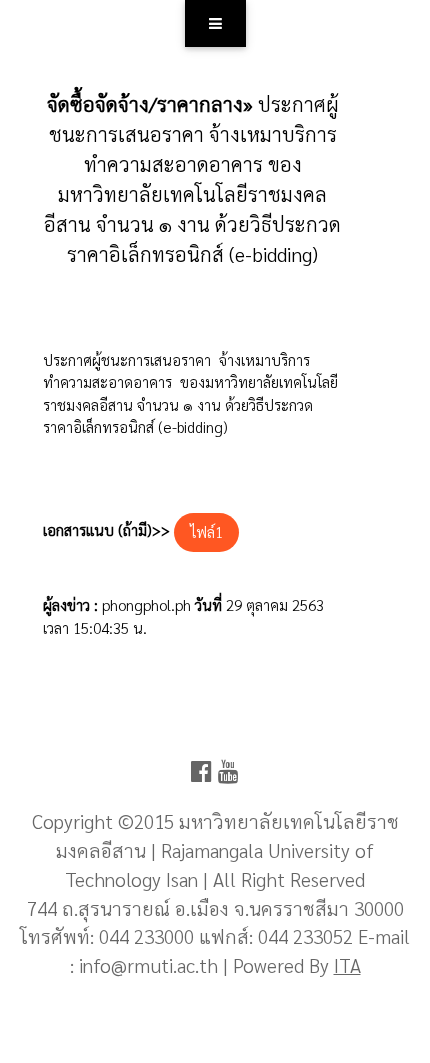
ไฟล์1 (206, 531)
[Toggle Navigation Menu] (215, 23)
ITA (347, 964)
